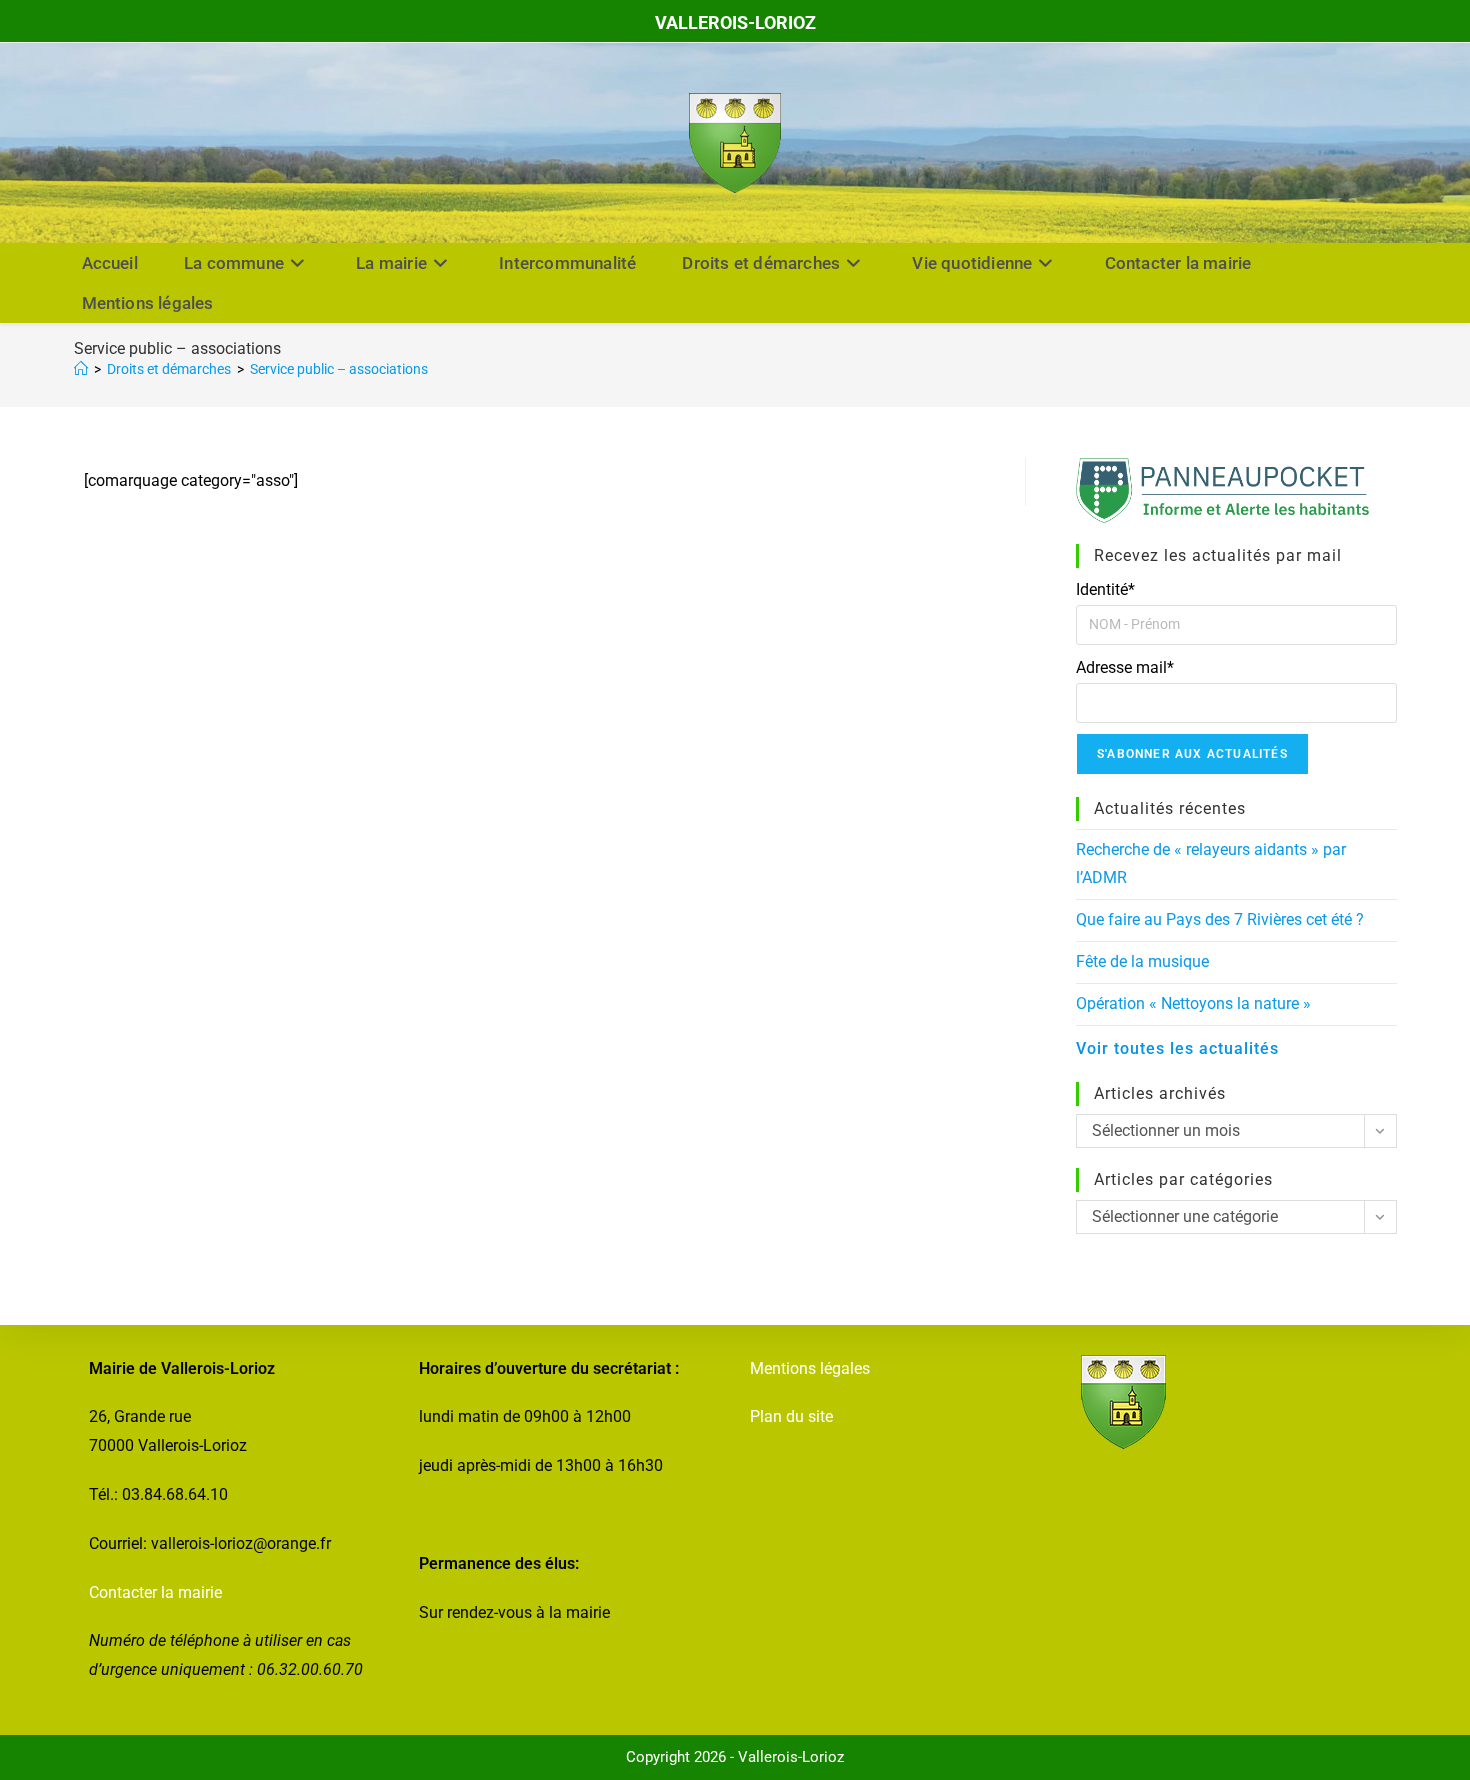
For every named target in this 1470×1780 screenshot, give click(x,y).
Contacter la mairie (155, 1592)
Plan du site (791, 1416)
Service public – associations (339, 369)
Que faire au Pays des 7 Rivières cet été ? (1220, 919)
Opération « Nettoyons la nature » (1193, 1003)
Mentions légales (810, 1368)
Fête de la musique (1142, 961)
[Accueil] (81, 369)
